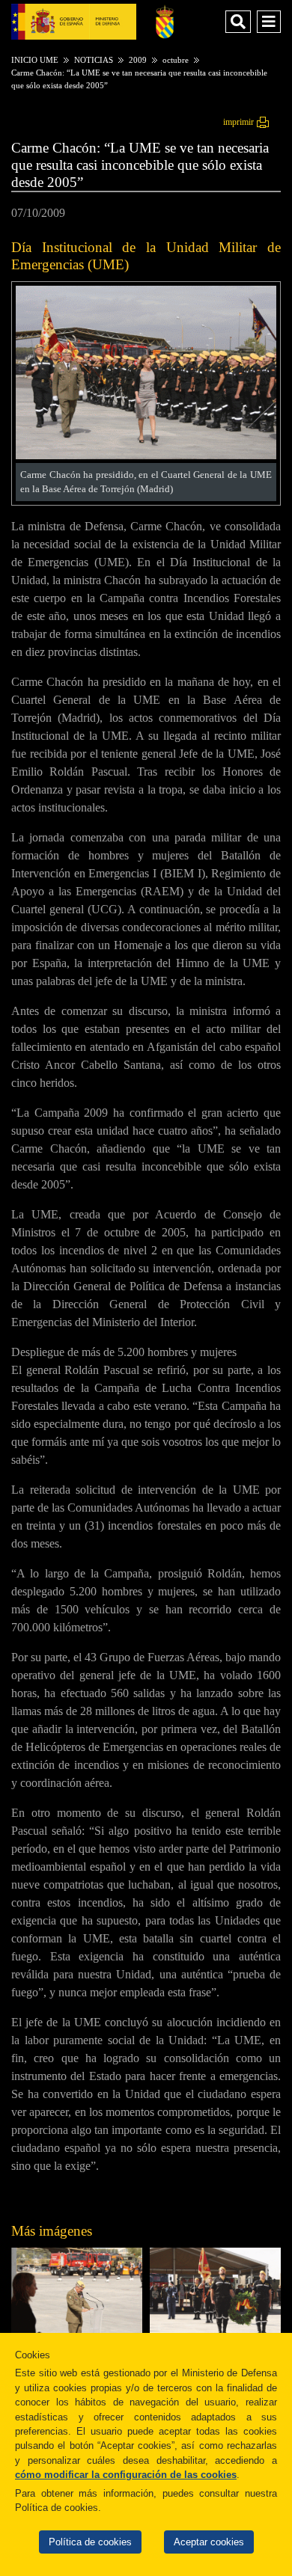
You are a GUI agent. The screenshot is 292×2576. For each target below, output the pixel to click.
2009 (138, 60)
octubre (176, 60)
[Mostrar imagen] (146, 455)
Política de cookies (90, 2542)
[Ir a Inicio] (165, 21)
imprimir (238, 122)
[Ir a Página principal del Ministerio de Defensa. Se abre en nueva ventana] (74, 21)
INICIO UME (35, 60)
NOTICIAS (94, 60)
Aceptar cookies (209, 2542)
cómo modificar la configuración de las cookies (126, 2475)
